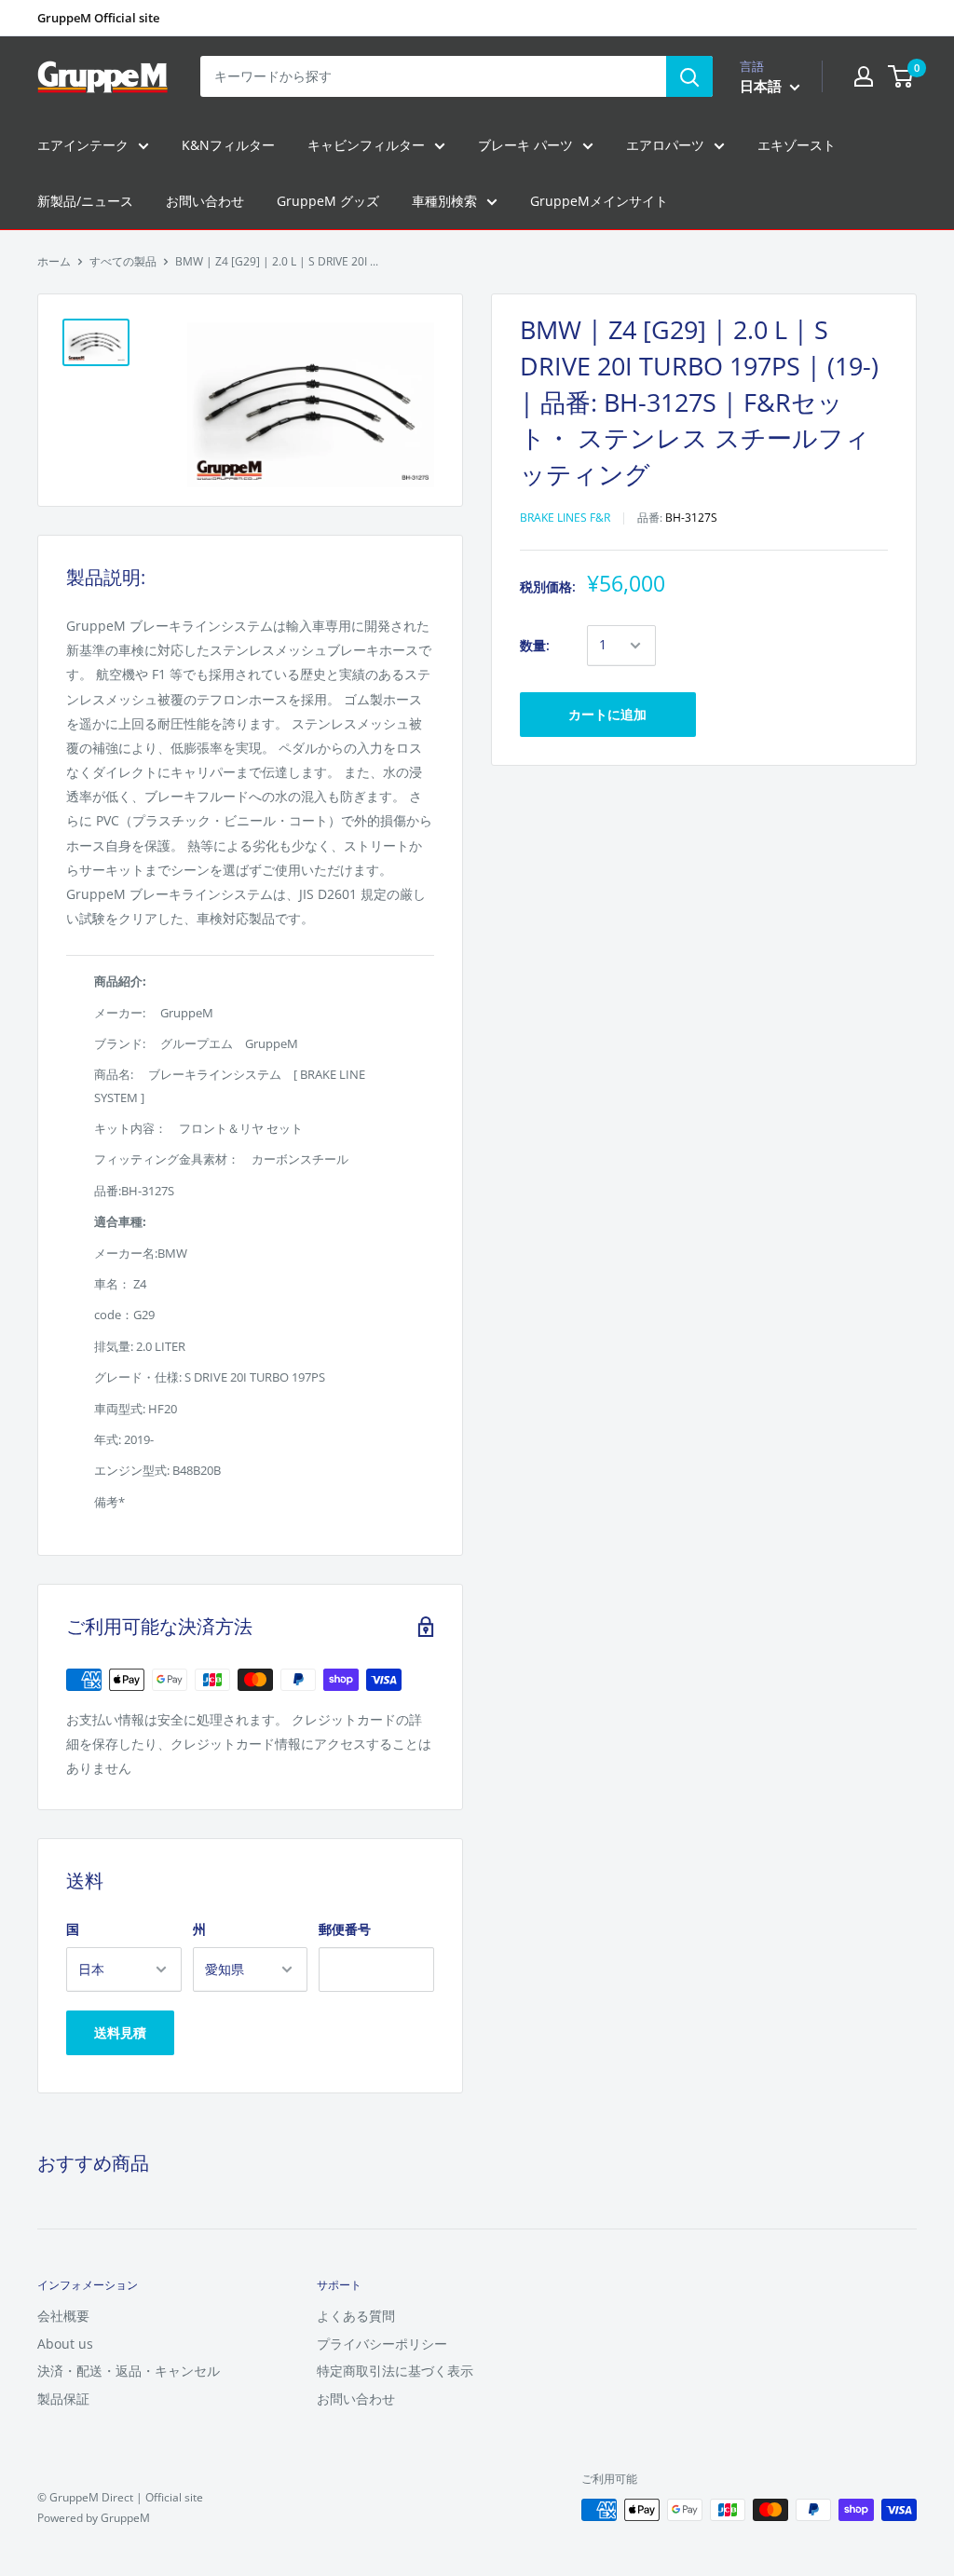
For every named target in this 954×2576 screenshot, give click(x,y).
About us (65, 2344)
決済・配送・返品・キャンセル (129, 2371)
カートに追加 (607, 714)
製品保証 (63, 2399)
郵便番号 (345, 1929)
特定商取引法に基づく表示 (395, 2371)
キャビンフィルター (366, 145)
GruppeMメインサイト (599, 201)
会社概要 (63, 2316)
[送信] (689, 76)
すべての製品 (123, 261)
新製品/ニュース (85, 201)
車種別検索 (444, 201)
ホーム (54, 261)
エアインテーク (83, 145)
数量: (535, 645)
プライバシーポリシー (382, 2344)
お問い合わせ (205, 201)
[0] (901, 76)
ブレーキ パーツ (525, 145)
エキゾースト (797, 145)
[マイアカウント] (864, 76)
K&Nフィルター (228, 145)
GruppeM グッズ (328, 201)
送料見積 (120, 2032)
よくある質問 (356, 2316)
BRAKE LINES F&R (565, 518)
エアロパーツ (665, 145)
